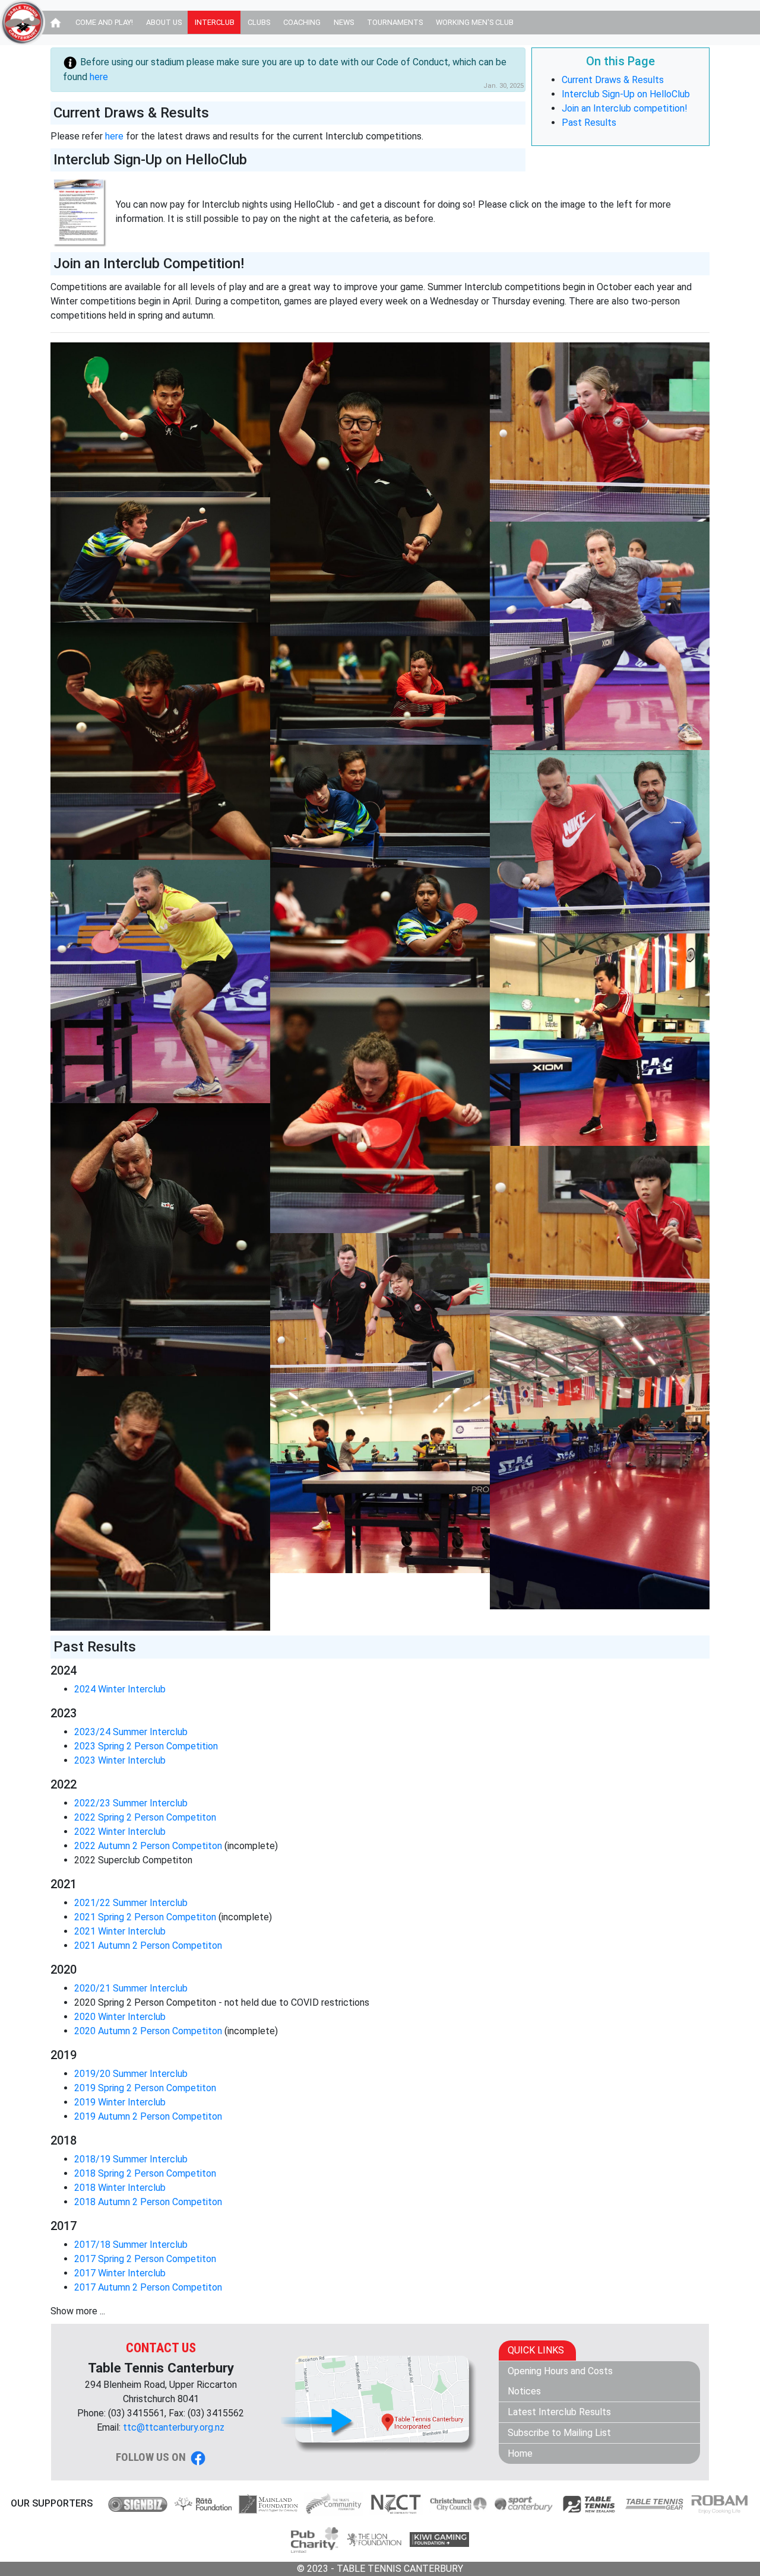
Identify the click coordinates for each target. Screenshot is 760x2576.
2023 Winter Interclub (120, 1760)
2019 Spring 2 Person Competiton (145, 2088)
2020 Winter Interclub (120, 2017)
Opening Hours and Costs (560, 2371)
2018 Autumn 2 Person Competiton (148, 2202)
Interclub (215, 22)
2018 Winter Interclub (120, 2188)
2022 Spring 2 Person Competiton (145, 1817)
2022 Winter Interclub (120, 1832)
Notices (524, 2391)
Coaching (302, 22)
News (344, 22)
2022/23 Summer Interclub (131, 1803)
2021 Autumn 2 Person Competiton (148, 1946)
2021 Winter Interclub (120, 1931)
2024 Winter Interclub (120, 1689)
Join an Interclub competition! (625, 108)
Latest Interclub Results (559, 2412)
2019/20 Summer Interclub (131, 2074)
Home (520, 2453)
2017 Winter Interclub (120, 2273)
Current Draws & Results (613, 80)
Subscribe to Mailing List (559, 2433)
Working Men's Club (475, 22)
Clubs (259, 22)
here (99, 77)
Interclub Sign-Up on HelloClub (626, 94)
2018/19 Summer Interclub (131, 2159)
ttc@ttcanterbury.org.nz (174, 2427)
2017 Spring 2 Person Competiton (145, 2259)
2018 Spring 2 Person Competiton (145, 2173)
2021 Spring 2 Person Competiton (145, 1917)
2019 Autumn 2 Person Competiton (148, 2116)
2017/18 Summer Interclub (131, 2245)
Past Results (589, 123)
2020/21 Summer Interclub (131, 1988)
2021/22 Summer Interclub (131, 1903)
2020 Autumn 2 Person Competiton (148, 2031)
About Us (164, 22)
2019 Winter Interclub (120, 2102)
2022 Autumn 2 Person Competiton (148, 1846)
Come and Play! (104, 22)
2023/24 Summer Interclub (131, 1732)
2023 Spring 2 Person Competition (146, 1746)
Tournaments (395, 22)
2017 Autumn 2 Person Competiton (148, 2287)
